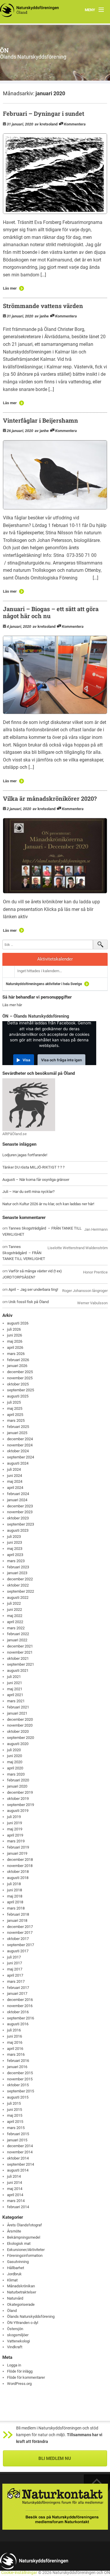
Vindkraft (15, 2347)
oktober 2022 (18, 1585)
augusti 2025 (18, 1396)
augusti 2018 (18, 1878)
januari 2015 (17, 2140)
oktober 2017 (18, 1939)
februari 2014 (18, 2207)
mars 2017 (16, 1981)
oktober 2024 (18, 1451)
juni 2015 (15, 2110)
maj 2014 (15, 2189)
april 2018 (15, 1902)
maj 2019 (15, 1829)
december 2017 (20, 1927)
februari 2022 (18, 1634)
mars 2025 (16, 1420)
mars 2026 (16, 1354)
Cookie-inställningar (19, 2573)
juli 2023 (14, 1537)
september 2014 (21, 2164)
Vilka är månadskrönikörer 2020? (50, 798)
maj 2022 (15, 1616)
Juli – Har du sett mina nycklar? (28, 1192)
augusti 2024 (18, 1463)
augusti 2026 (18, 1323)
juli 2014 (14, 2176)
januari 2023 (17, 1573)
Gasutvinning (18, 2262)
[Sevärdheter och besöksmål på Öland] (29, 1104)
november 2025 (20, 1378)
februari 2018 (18, 1914)
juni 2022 (15, 1610)
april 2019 (15, 1835)
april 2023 (15, 1555)
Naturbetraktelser (22, 2292)
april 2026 (15, 1347)
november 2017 (20, 1933)
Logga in (14, 2365)
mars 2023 (16, 1561)
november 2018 (20, 1866)
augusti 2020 (18, 1744)
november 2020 (20, 1725)
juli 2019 (14, 1817)
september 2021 (21, 1664)
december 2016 (20, 2000)
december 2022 (20, 1579)
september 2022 (21, 1591)
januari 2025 (17, 1433)
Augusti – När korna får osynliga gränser (36, 1180)
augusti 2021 (18, 1670)
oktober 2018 (18, 1872)
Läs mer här (12, 1005)
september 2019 (21, 1805)
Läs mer (10, 288)
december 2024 (20, 1439)
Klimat (12, 2280)
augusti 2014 (18, 2170)
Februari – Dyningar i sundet (44, 113)
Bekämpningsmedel (24, 2237)
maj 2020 (15, 1762)
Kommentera (75, 124)
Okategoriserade (21, 2304)
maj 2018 (15, 1896)
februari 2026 (18, 1360)
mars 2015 (16, 2128)
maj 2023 (15, 1549)
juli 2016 (14, 2030)
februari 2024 (18, 1494)
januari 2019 (17, 1853)
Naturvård (15, 2298)
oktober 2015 (18, 2085)
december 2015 (20, 2073)
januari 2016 (17, 2067)
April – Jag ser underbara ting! (33, 1289)
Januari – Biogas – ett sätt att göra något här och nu (51, 612)
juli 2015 (14, 2103)
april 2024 (15, 1488)
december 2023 (20, 1506)
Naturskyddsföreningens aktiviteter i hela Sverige (44, 984)
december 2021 (20, 1646)
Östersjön (15, 2329)
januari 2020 (17, 1786)
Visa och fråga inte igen (61, 1060)
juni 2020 (15, 1756)
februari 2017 (18, 1988)
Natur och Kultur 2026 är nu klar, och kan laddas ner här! (48, 1204)
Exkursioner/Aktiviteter (26, 2250)
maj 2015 (15, 2115)
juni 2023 (15, 1542)
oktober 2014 (18, 2158)
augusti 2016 (18, 2024)
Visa (26, 1060)
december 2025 (20, 1372)
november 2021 (20, 1652)
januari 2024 (17, 1500)
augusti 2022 (18, 1598)
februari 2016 (18, 2061)
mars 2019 (16, 1841)
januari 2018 (17, 1920)
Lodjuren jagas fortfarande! (25, 1155)
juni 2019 (15, 1823)
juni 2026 (15, 1335)
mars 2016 (16, 2054)
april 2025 (15, 1415)
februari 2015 (18, 2134)
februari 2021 (18, 1707)
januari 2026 (17, 1366)
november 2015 (20, 2079)
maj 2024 (15, 1481)
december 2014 (20, 2146)
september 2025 (21, 1390)
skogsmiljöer (18, 2335)
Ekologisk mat (19, 2243)
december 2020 (20, 1719)
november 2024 (20, 1445)
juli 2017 (14, 1957)
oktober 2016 (18, 2012)
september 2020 (21, 1738)
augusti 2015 (18, 2097)
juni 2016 (15, 2036)
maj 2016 (15, 2042)
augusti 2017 (18, 1951)
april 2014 (15, 2195)
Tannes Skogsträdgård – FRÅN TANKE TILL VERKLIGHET (24, 1253)
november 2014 (20, 2152)
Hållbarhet (16, 2268)
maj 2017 (15, 1969)
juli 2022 (14, 1603)
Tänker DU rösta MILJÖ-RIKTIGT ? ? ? (33, 1167)
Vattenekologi (18, 2341)
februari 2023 (18, 1567)
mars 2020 (16, 1774)
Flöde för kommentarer (26, 2377)
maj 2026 (15, 1341)
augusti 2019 (18, 1811)
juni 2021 (15, 1683)
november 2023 (20, 1512)
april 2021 (15, 1695)
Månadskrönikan (21, 2286)
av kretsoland (46, 124)
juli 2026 (14, 1329)
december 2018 (20, 1860)
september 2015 (21, 2091)
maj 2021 (15, 1689)
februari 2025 (18, 1427)
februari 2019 (18, 1847)
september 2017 (21, 1945)
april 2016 (15, 2049)
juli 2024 (14, 1469)
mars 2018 (16, 1908)
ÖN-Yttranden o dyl (23, 2323)
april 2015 (15, 2122)
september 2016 (21, 2018)
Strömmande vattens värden (43, 306)
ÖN (4, 50)
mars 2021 (16, 1701)
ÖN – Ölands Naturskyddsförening (36, 1016)
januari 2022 (17, 1640)
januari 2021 (17, 1713)
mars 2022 (16, 1628)
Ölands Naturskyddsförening (31, 2316)
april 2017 (15, 1975)
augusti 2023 (18, 1530)
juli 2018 (14, 1884)
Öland (12, 2311)
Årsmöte (14, 2231)
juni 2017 (15, 1963)
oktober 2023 (18, 1518)
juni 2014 (15, 2183)
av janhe (42, 316)
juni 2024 (15, 1476)
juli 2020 (14, 1750)
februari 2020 (18, 1780)
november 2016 (20, 2006)
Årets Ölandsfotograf (24, 2225)
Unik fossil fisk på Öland (29, 1302)
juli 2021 (14, 1677)
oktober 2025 (18, 1384)
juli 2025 (14, 1402)
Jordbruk (14, 2274)
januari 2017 (17, 1993)
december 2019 (20, 1792)
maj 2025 (15, 1408)
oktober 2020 (18, 1731)
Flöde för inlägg (20, 2371)
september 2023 (21, 1524)
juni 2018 (15, 1890)
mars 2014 (16, 2201)
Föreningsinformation (25, 2256)
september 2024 (21, 1457)
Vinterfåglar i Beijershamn (40, 420)
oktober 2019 (18, 1799)
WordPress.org (19, 2384)
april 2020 (15, 1768)
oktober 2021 (18, 1658)
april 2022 (15, 1622)
